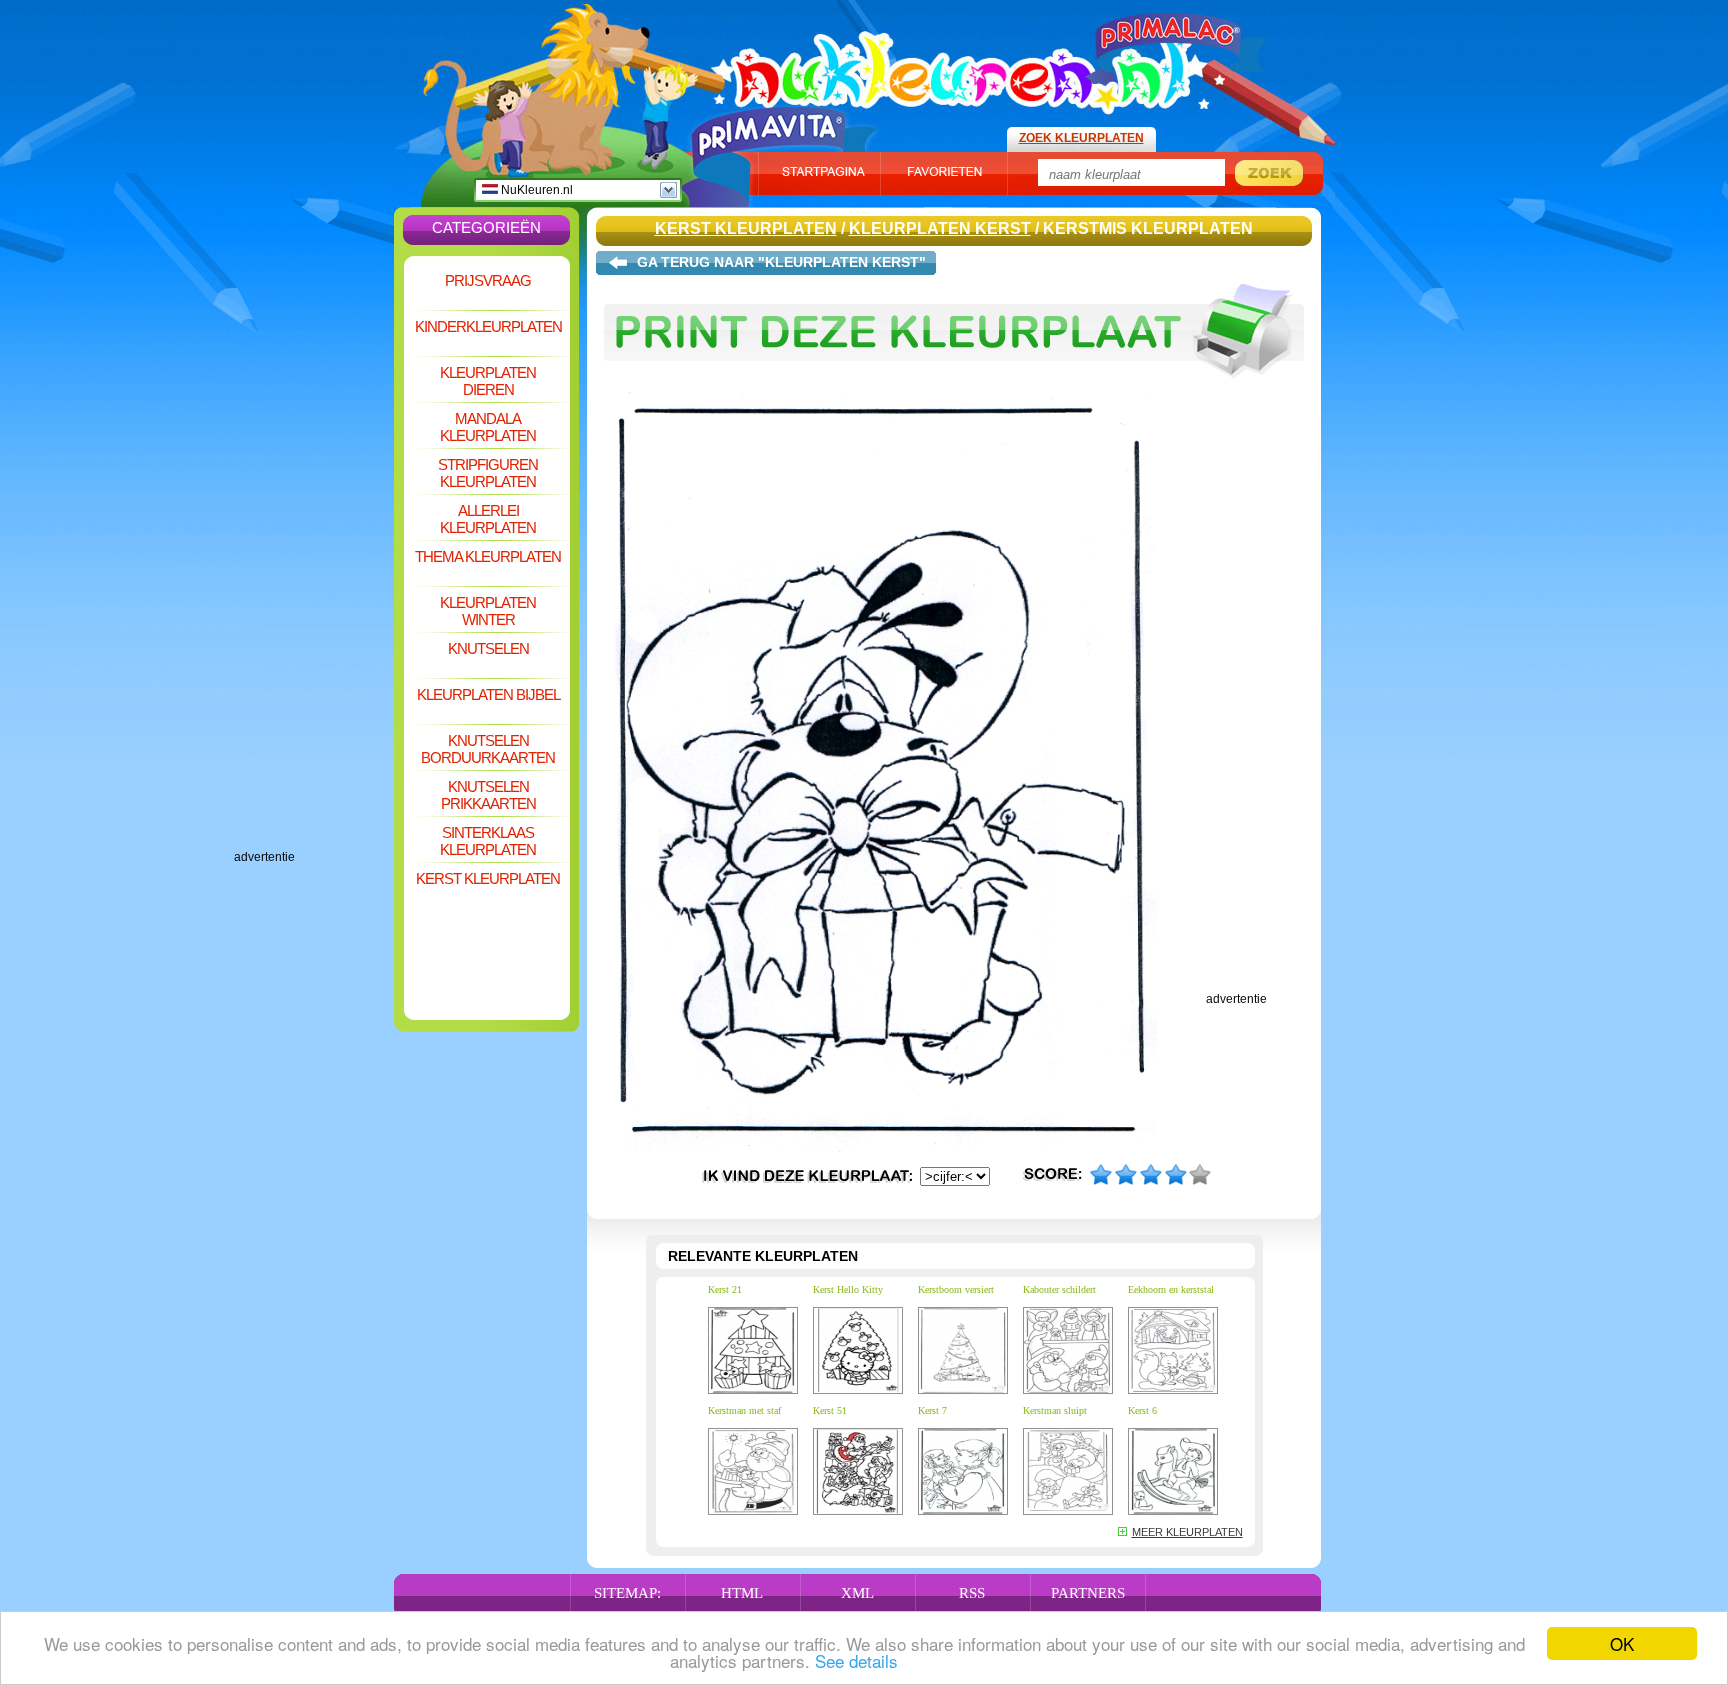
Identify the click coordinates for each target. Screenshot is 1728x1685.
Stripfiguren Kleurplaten (488, 473)
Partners (1088, 1593)
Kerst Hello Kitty (848, 1289)
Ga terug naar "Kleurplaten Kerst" (781, 262)
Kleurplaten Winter (488, 611)
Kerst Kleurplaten (488, 878)
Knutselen (488, 648)
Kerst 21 (725, 1289)
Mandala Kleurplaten (488, 427)
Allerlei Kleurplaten (488, 519)
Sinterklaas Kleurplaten (488, 841)
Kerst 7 (932, 1410)
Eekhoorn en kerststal (1171, 1289)
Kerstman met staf (744, 1410)
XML (857, 1593)
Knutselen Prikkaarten (488, 795)
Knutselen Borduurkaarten (488, 749)
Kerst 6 (1142, 1410)
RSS (972, 1593)
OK (1622, 1643)
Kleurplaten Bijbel (488, 694)
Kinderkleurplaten (488, 326)
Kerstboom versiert (956, 1289)
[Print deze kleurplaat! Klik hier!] (954, 388)
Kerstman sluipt (1055, 1410)
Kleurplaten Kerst (940, 228)
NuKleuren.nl (535, 190)
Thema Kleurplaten (488, 556)
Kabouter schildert (1059, 1289)
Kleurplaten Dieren (488, 381)
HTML (742, 1593)
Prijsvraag (488, 280)
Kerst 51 (830, 1410)
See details (856, 1660)
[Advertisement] (314, 550)
